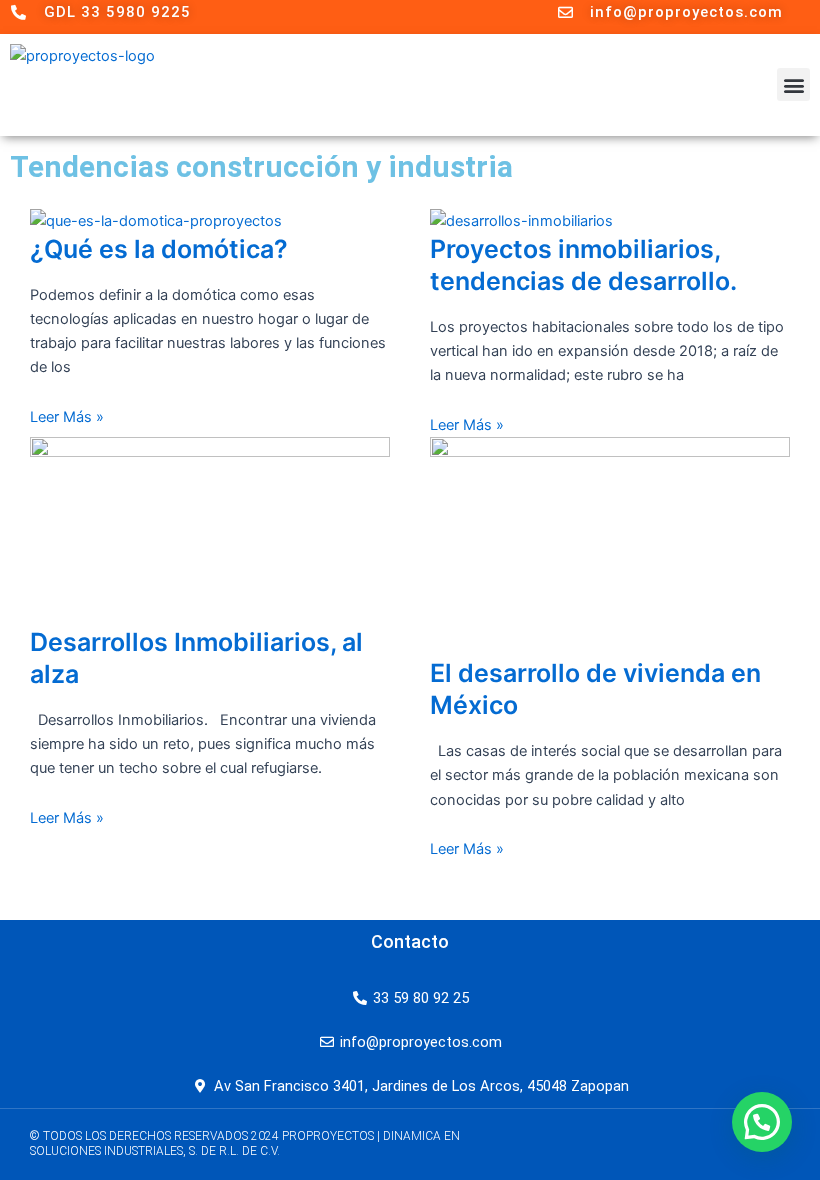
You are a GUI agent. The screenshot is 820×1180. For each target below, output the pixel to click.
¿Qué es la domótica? (159, 249)
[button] (793, 84)
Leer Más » (67, 417)
